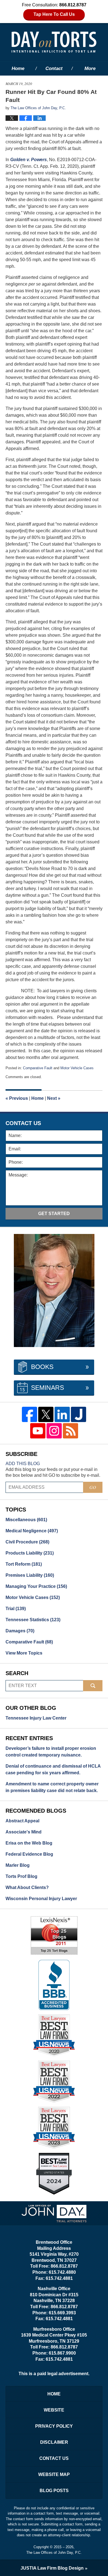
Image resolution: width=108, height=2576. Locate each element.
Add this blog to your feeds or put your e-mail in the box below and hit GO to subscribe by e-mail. (53, 1472)
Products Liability (30, 1553)
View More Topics (24, 1653)
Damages (20, 1631)
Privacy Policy (54, 2426)
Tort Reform (24, 1564)
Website (54, 2410)
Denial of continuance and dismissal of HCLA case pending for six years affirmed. (53, 1769)
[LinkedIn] (62, 1414)
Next (54, 1098)
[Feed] (70, 1431)
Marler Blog (18, 1865)
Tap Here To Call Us (54, 14)
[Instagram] (54, 1431)
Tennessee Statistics (33, 1620)
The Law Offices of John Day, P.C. (54, 2553)
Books (42, 1367)
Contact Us (54, 2458)
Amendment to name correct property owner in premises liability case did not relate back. (52, 1787)
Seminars (47, 1388)
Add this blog (23, 1464)
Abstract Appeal (22, 1821)
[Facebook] (29, 1414)
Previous (17, 1098)
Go (93, 1487)
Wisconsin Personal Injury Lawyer (41, 1899)
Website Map (54, 2474)
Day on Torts (54, 42)
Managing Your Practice (36, 1586)
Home (18, 68)
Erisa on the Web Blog (29, 1843)
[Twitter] (46, 1414)
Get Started (54, 1214)
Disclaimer (54, 2442)
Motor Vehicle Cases (77, 1068)
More (90, 68)
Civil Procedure (27, 1542)
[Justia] (79, 1414)
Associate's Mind (24, 1832)
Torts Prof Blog (21, 1876)
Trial (16, 1609)
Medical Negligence (32, 1531)
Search (93, 1686)
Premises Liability (30, 1575)
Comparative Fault (38, 1068)
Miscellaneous (26, 1520)
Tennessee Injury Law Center (36, 1718)
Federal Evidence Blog (29, 1854)
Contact (54, 68)
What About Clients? (27, 1887)
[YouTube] (38, 1431)
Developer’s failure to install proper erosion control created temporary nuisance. (51, 1752)
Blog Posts (54, 2491)
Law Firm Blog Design (52, 2568)
